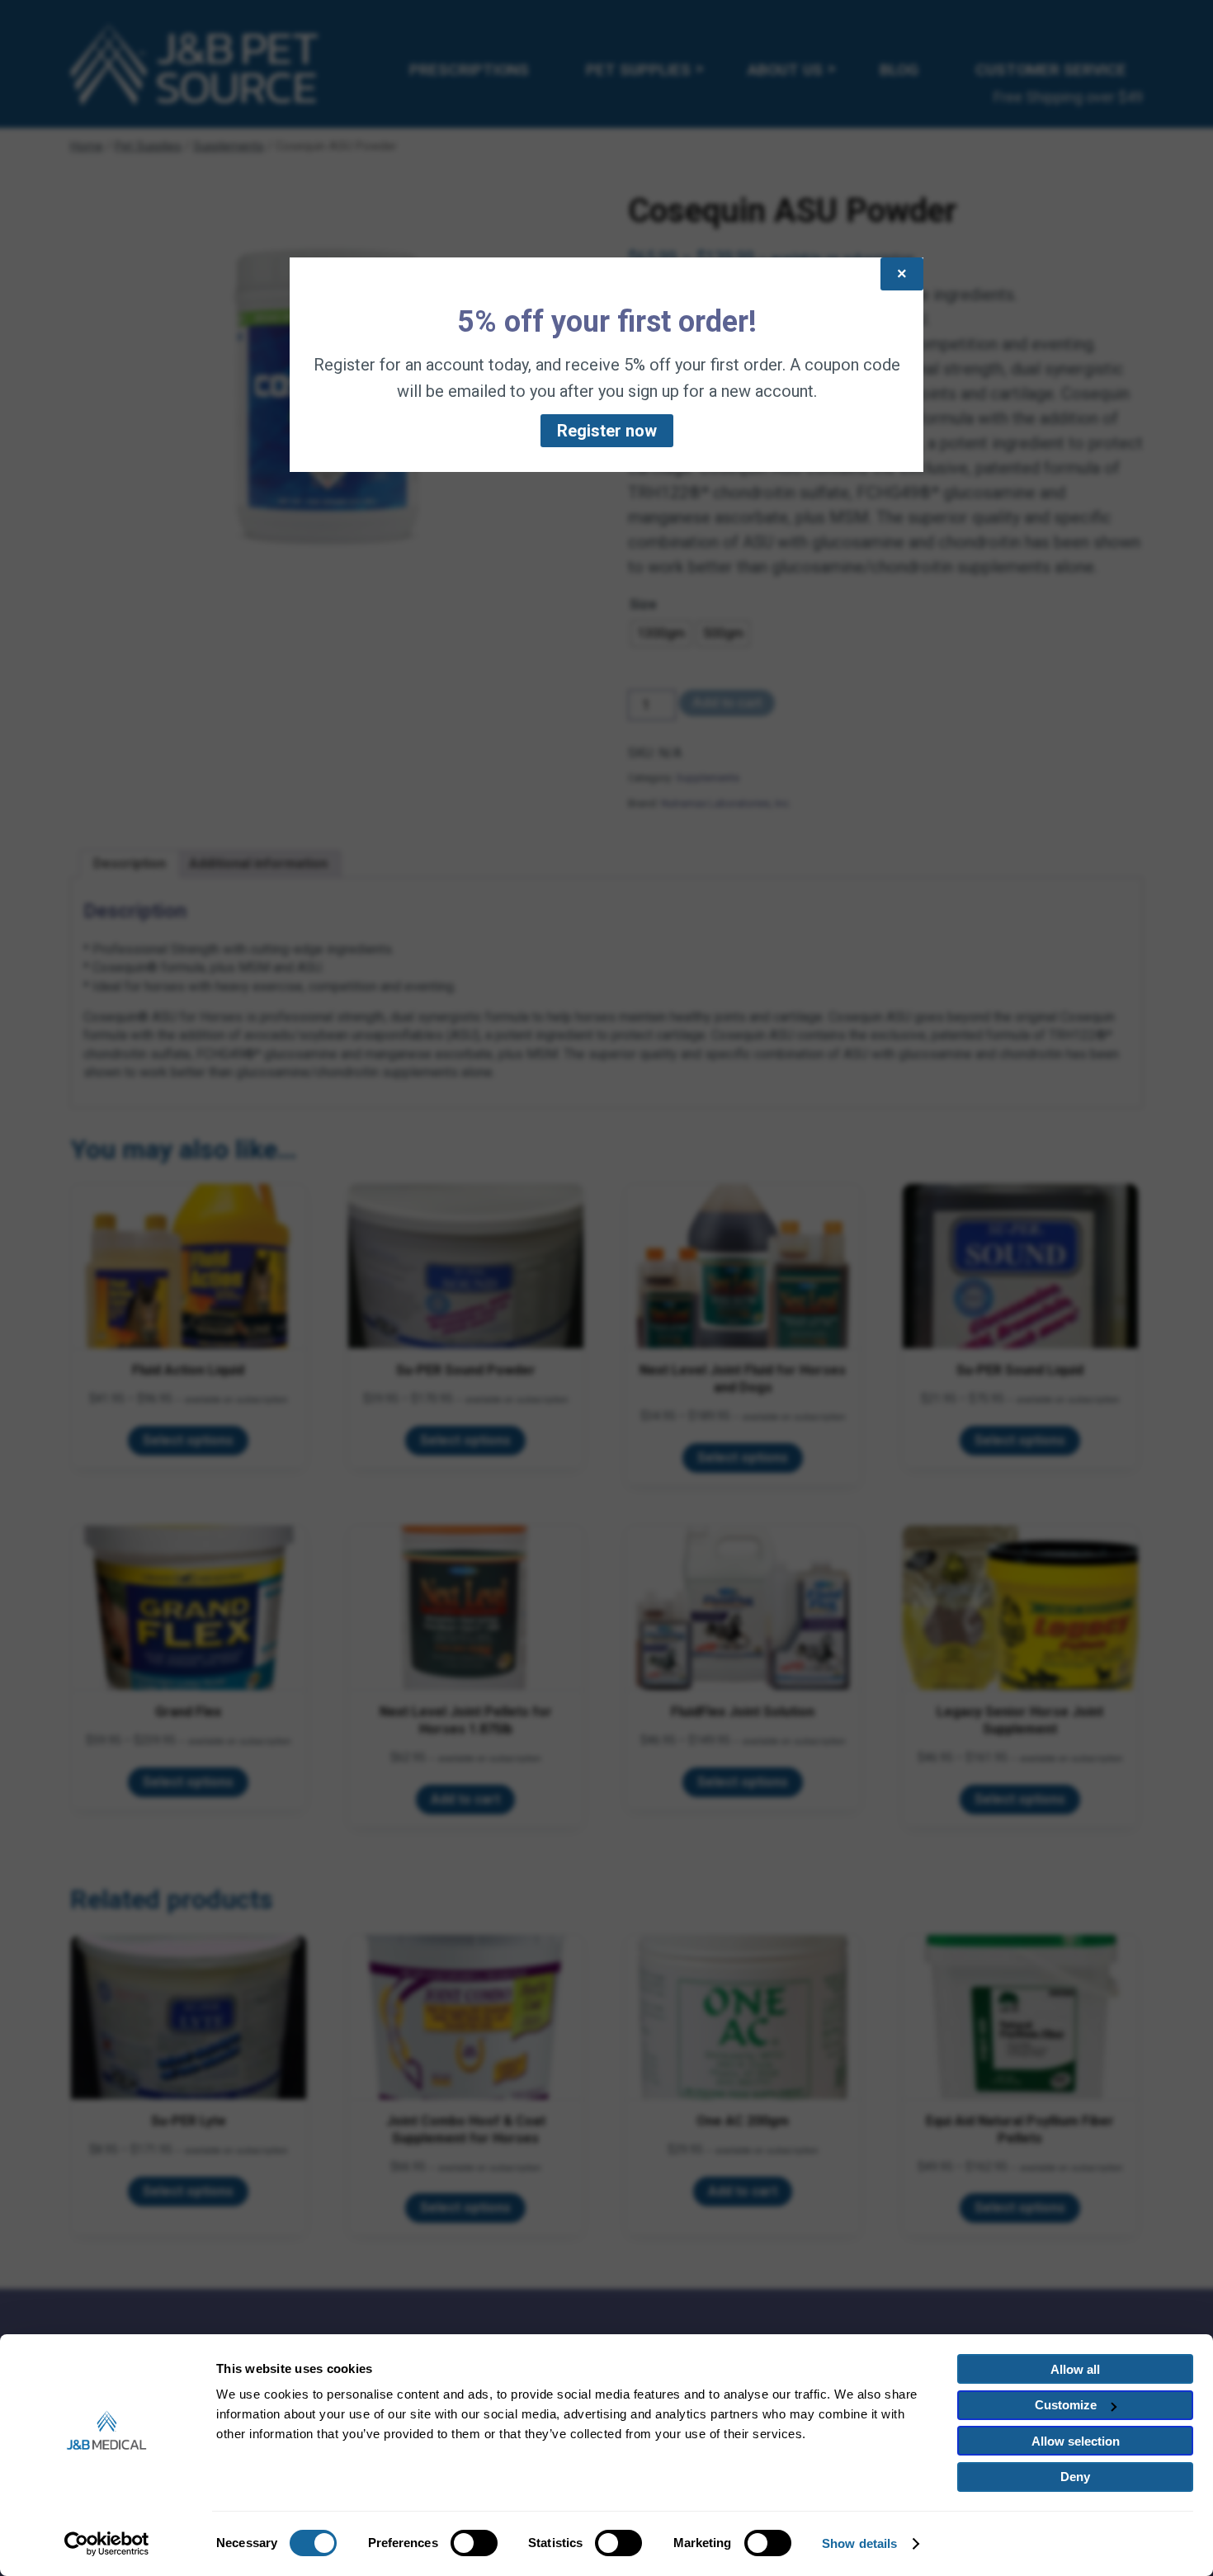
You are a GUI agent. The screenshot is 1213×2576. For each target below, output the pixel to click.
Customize (1066, 2405)
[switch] (474, 2543)
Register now (607, 431)
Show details (859, 2543)
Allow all (1075, 2369)
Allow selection (1076, 2441)
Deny (1075, 2477)
